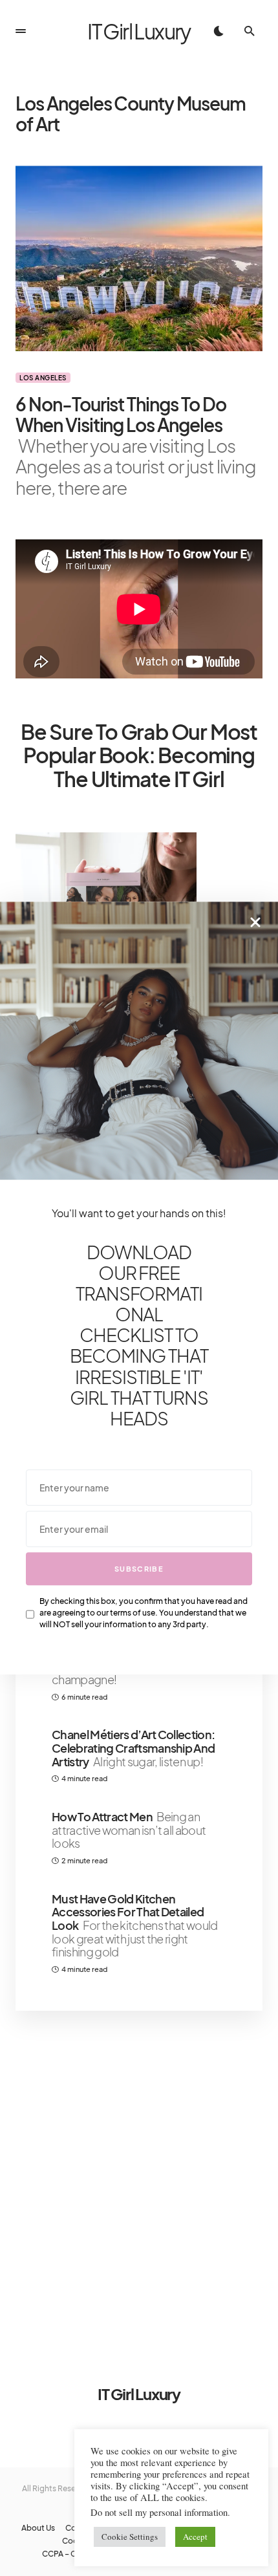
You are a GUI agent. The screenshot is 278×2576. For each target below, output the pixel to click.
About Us (38, 2528)
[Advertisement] (139, 2181)
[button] (21, 31)
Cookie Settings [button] (130, 2537)
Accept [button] (195, 2537)
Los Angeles (43, 378)
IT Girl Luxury (139, 31)
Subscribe (139, 1569)
